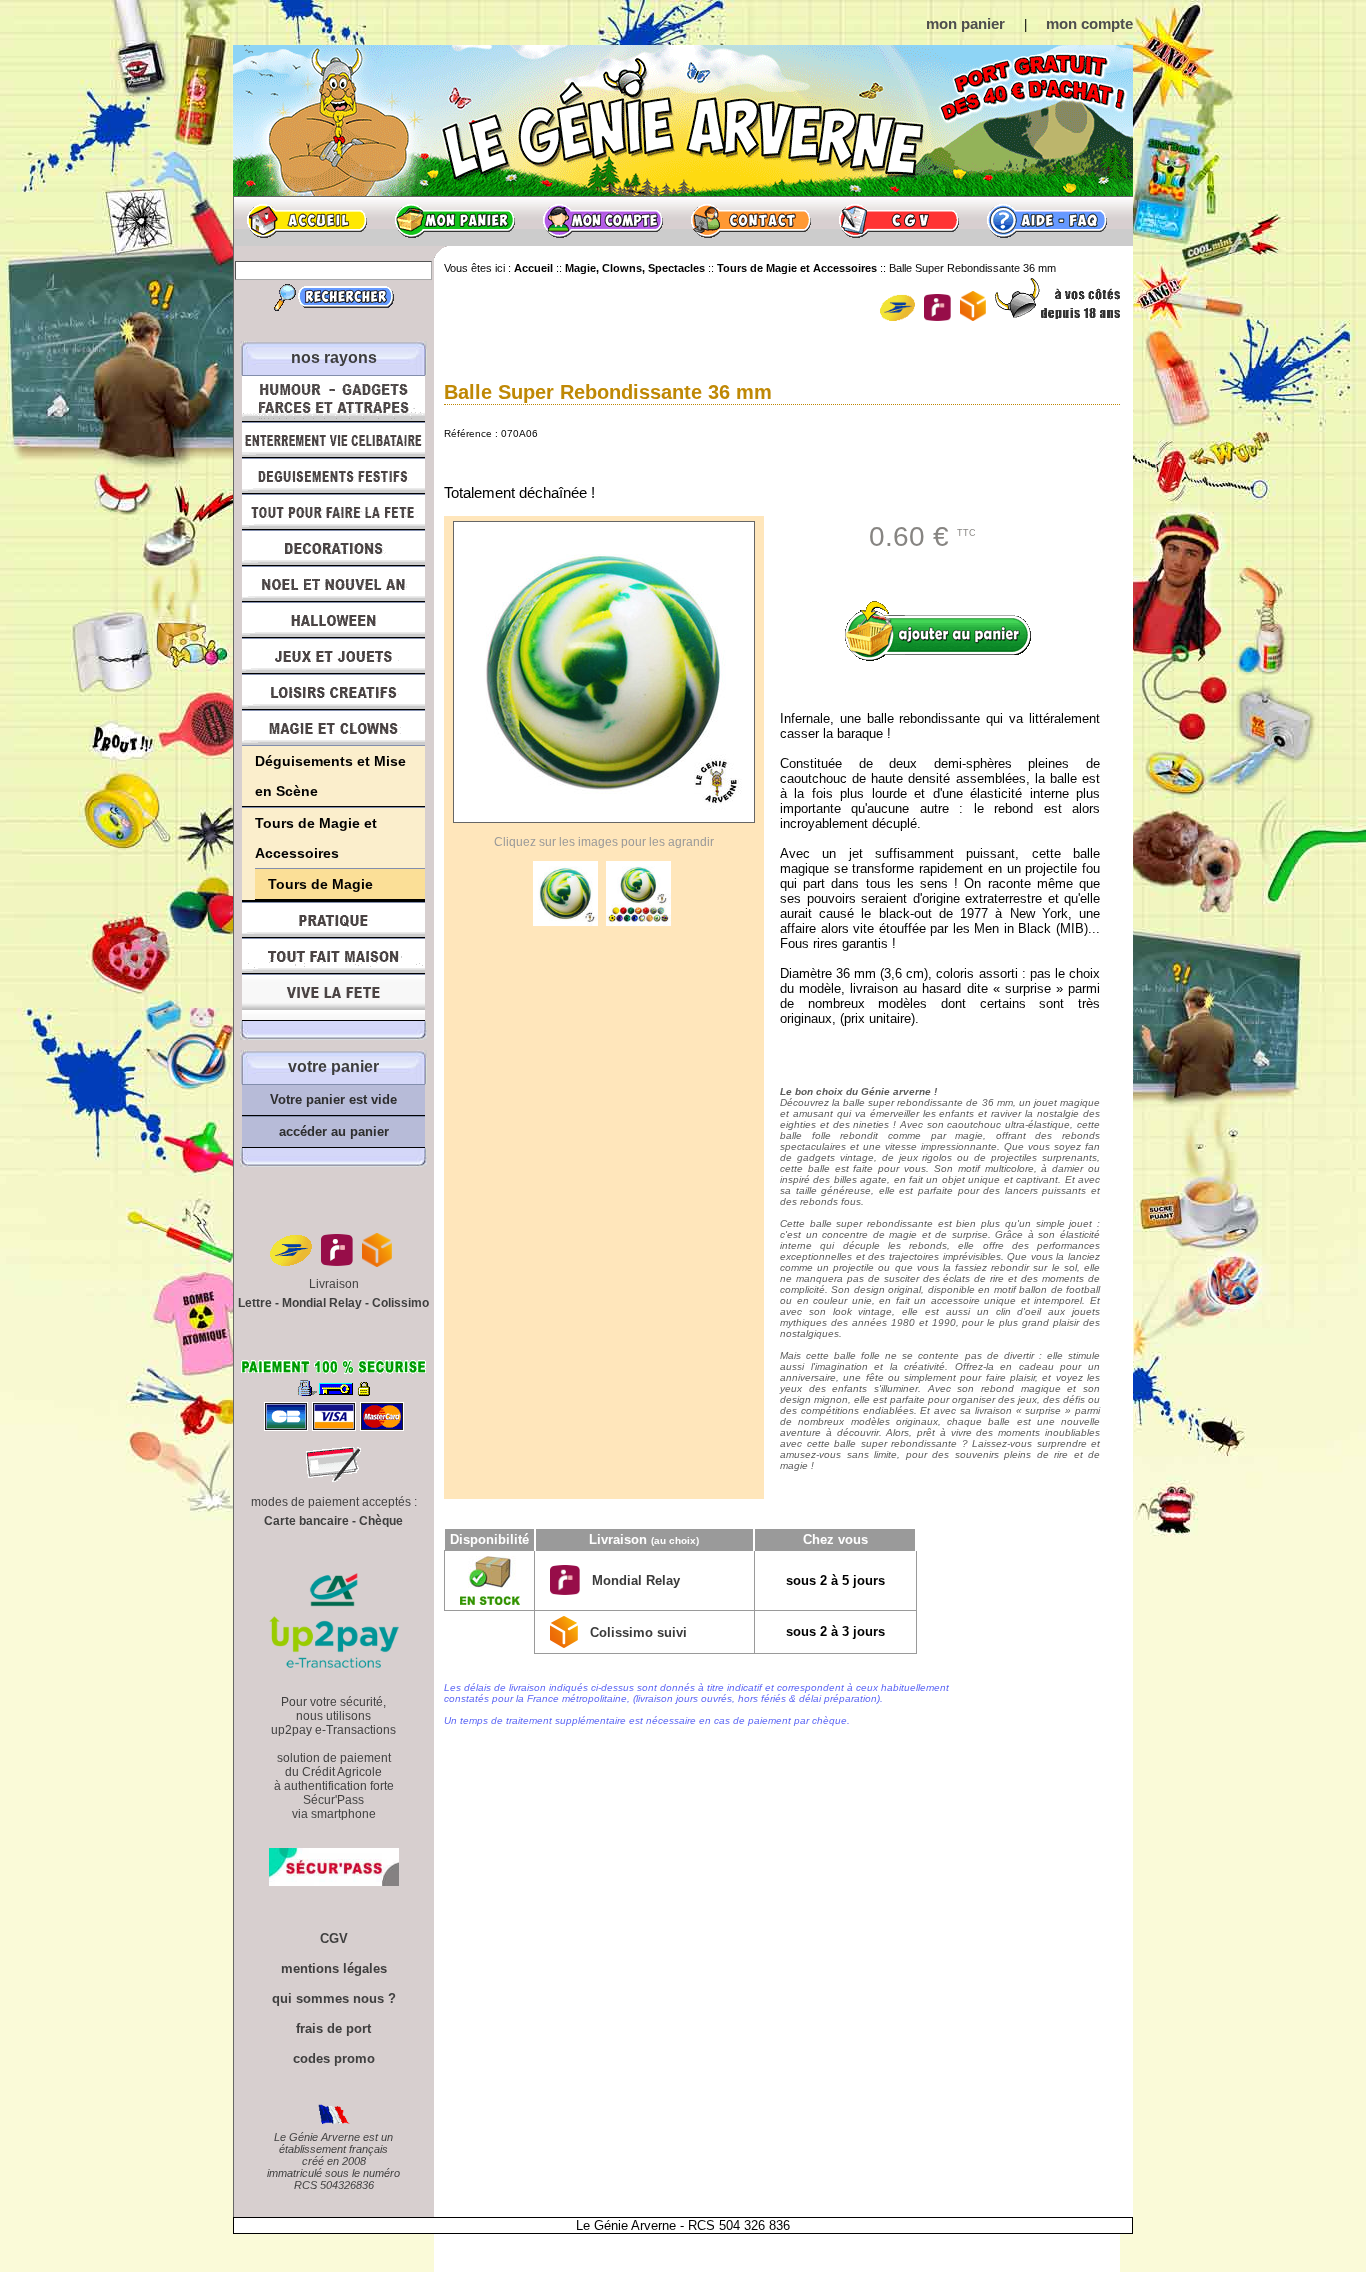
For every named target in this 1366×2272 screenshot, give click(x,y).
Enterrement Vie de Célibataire (333, 440)
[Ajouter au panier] (945, 631)
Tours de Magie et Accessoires (316, 838)
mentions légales (334, 1968)
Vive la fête (333, 997)
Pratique (333, 920)
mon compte (1089, 23)
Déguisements (333, 476)
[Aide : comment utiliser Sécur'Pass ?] (334, 1881)
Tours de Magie (320, 884)
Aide (1047, 221)
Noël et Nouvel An (333, 584)
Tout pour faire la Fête (333, 512)
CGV (899, 221)
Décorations (333, 548)
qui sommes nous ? (334, 1998)
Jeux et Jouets (333, 656)
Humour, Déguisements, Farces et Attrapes (333, 398)
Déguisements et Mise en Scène (330, 776)
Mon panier (455, 221)
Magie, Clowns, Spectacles (333, 728)
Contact (751, 221)
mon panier (965, 23)
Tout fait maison (333, 956)
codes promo (334, 2058)
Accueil (307, 221)
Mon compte (603, 221)
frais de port (333, 2028)
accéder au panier (334, 1131)
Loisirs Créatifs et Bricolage (333, 692)
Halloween (333, 620)
